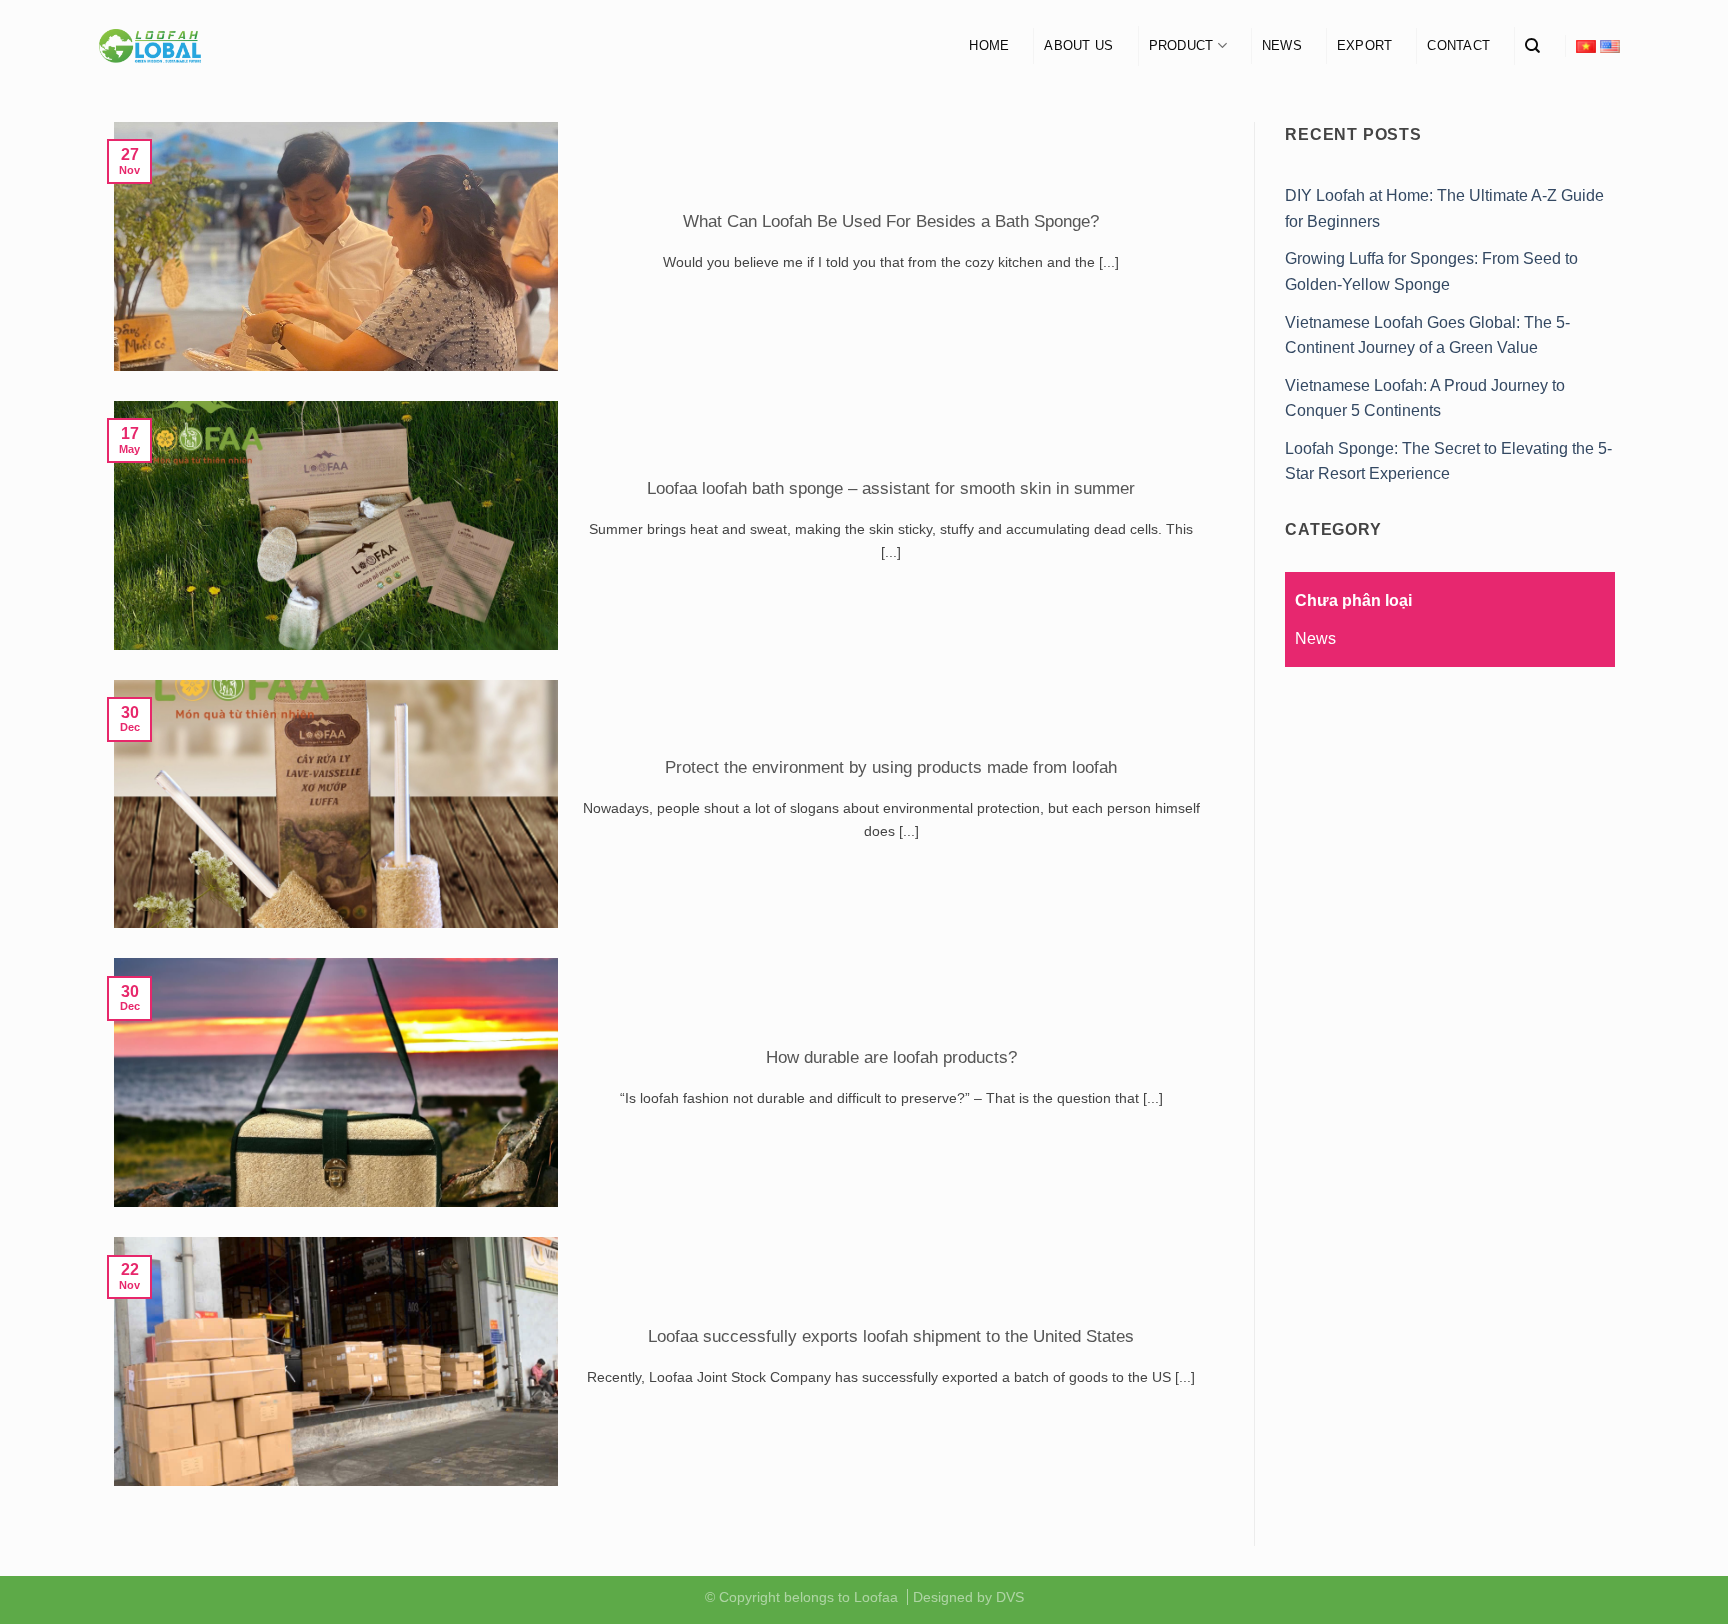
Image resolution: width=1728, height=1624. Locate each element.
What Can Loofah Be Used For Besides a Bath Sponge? (891, 221)
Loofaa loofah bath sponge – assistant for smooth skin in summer (891, 488)
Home (989, 45)
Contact (1458, 45)
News (1282, 45)
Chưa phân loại (1353, 600)
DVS (1010, 1597)
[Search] (1532, 46)
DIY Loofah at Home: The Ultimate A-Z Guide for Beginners (1444, 208)
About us (1078, 45)
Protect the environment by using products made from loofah (891, 767)
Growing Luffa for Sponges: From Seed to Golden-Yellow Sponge (1431, 271)
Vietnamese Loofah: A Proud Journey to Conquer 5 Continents (1425, 398)
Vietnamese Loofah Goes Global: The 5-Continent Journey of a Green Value (1427, 335)
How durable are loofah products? (891, 1057)
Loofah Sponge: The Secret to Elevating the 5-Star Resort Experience (1448, 461)
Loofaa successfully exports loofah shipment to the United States (891, 1336)
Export (1365, 45)
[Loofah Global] (150, 46)
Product (1181, 45)
